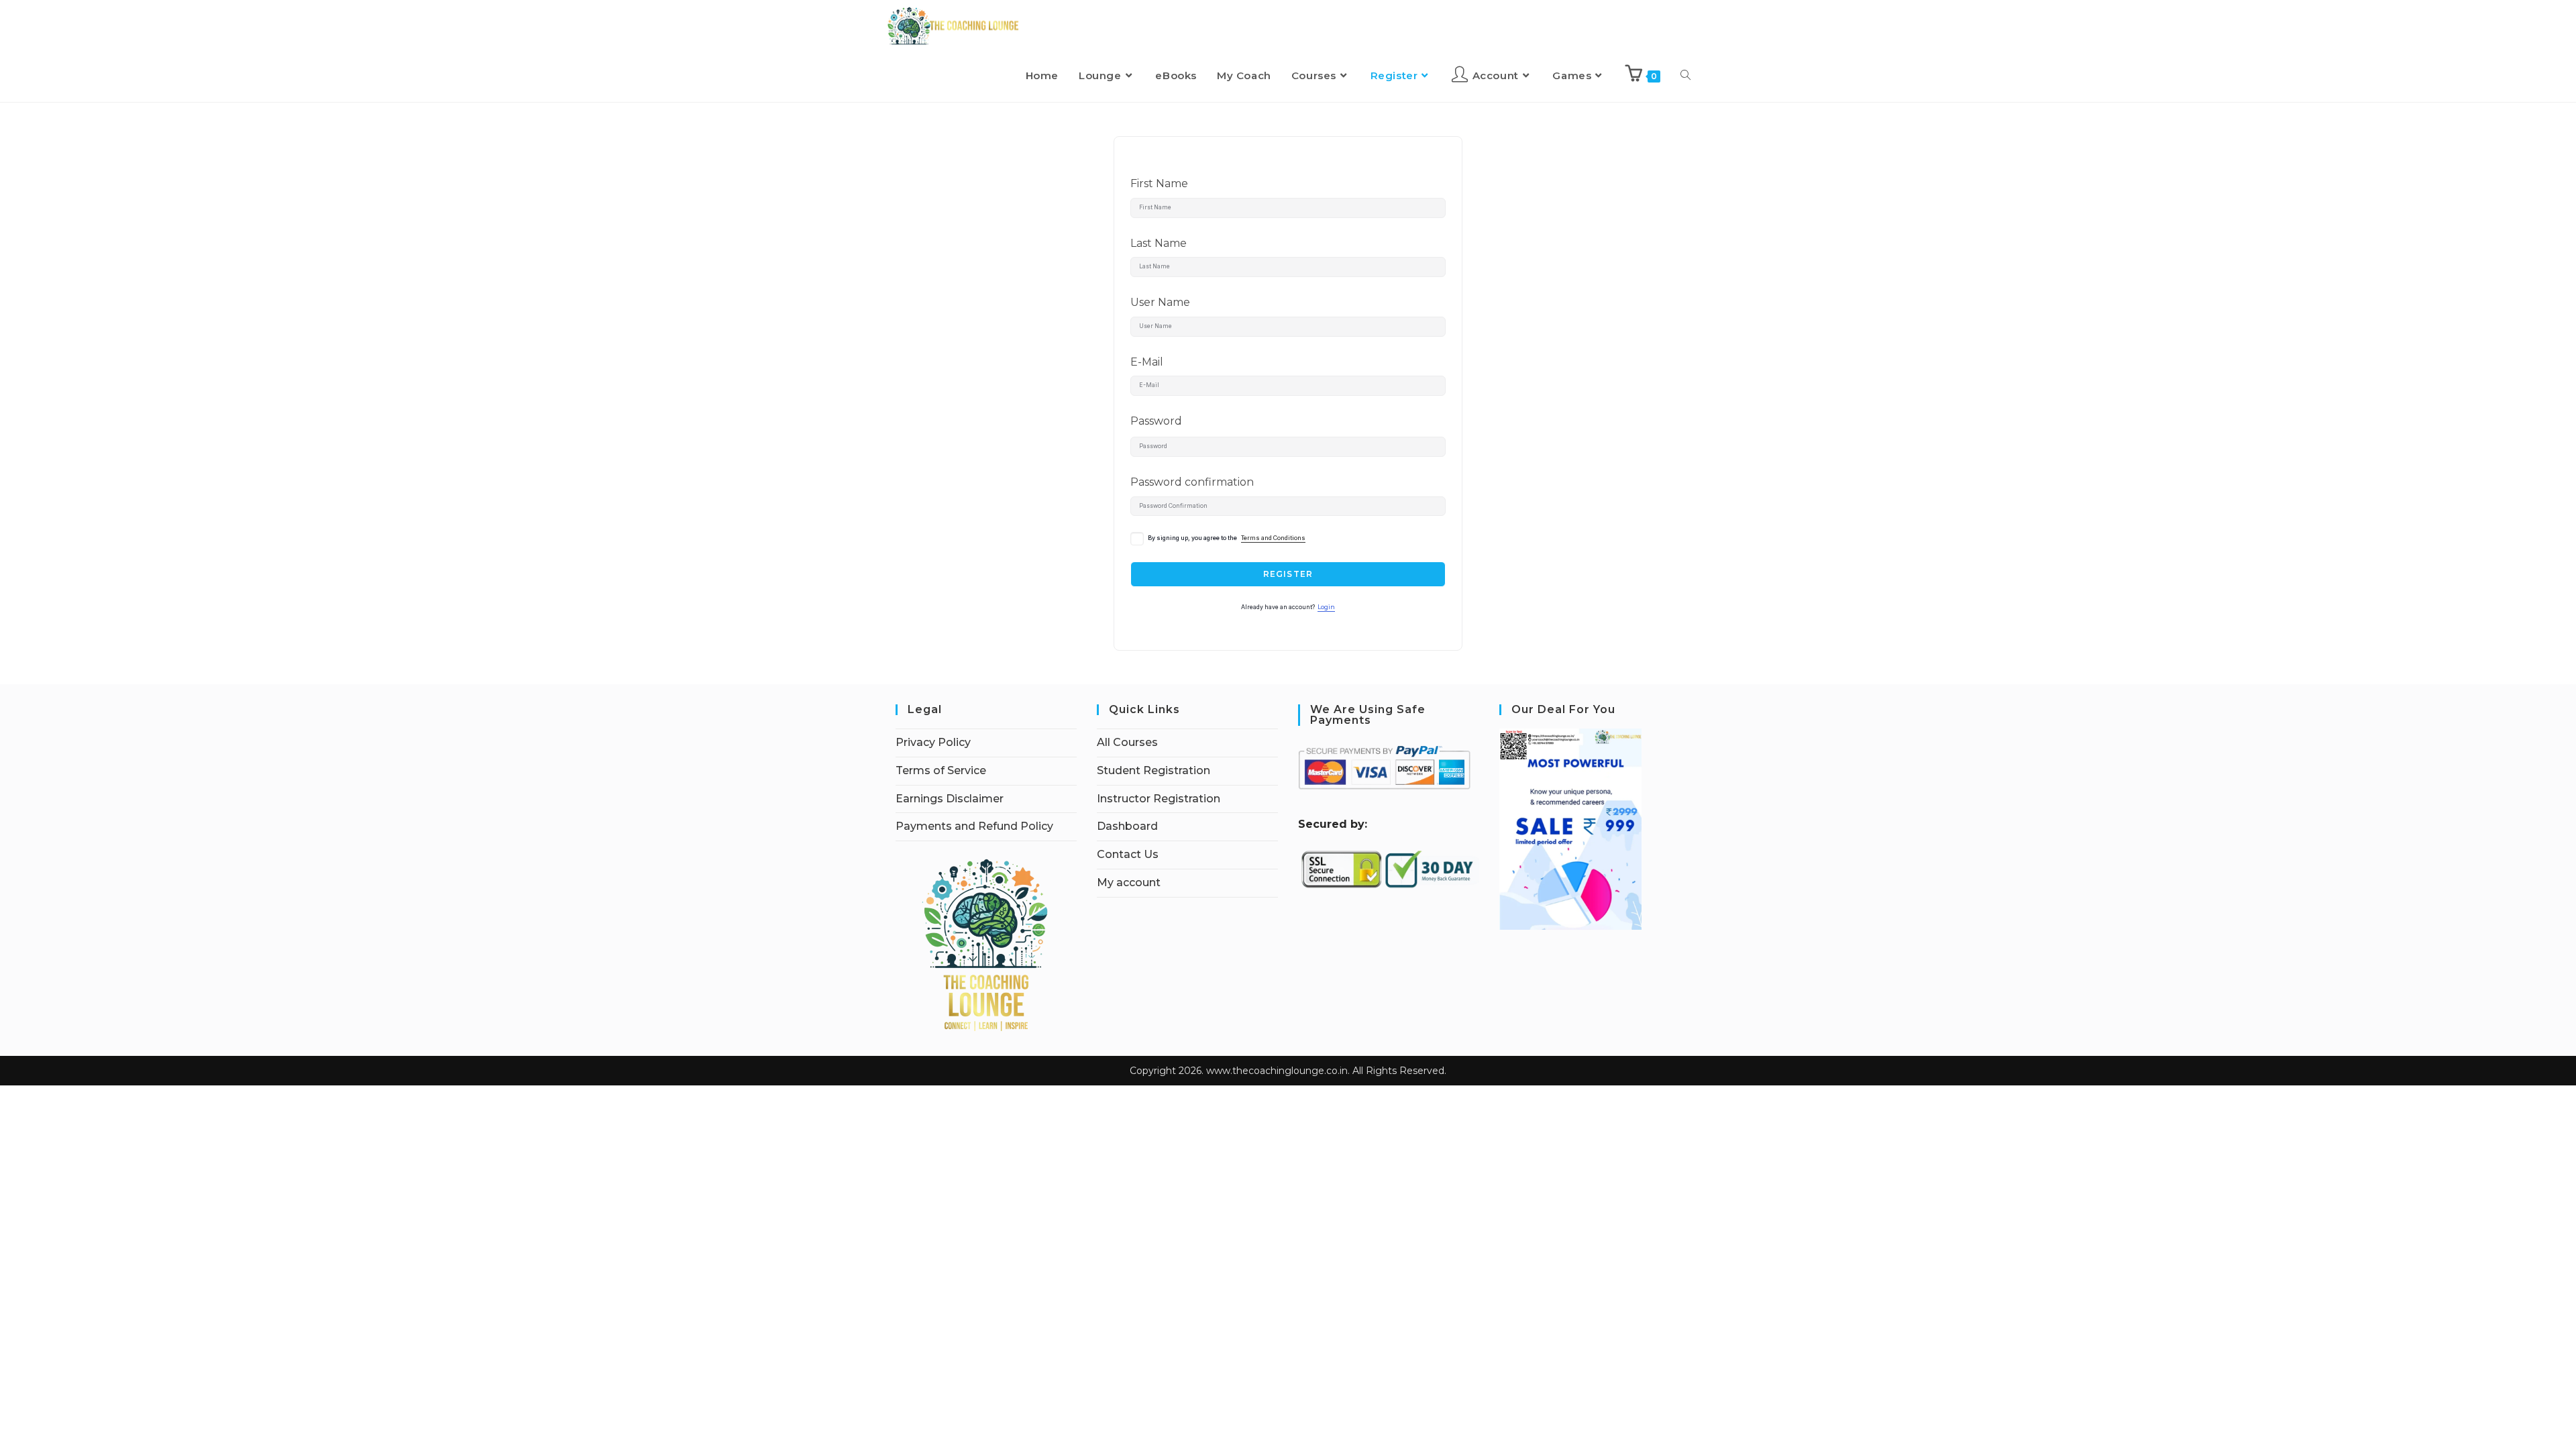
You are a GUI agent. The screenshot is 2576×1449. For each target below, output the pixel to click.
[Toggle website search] (1685, 76)
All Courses (1127, 742)
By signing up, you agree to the (1227, 538)
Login (1326, 607)
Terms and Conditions (1273, 538)
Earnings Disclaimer (950, 799)
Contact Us (1128, 854)
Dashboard (1127, 826)
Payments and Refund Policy (974, 826)
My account (1129, 882)
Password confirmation (1192, 482)
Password (1156, 421)
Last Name (1159, 243)
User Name (1160, 302)
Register (1288, 574)
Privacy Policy (933, 742)
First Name (1159, 183)
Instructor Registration (1159, 799)
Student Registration (1153, 770)
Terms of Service (941, 770)
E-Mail (1147, 362)
